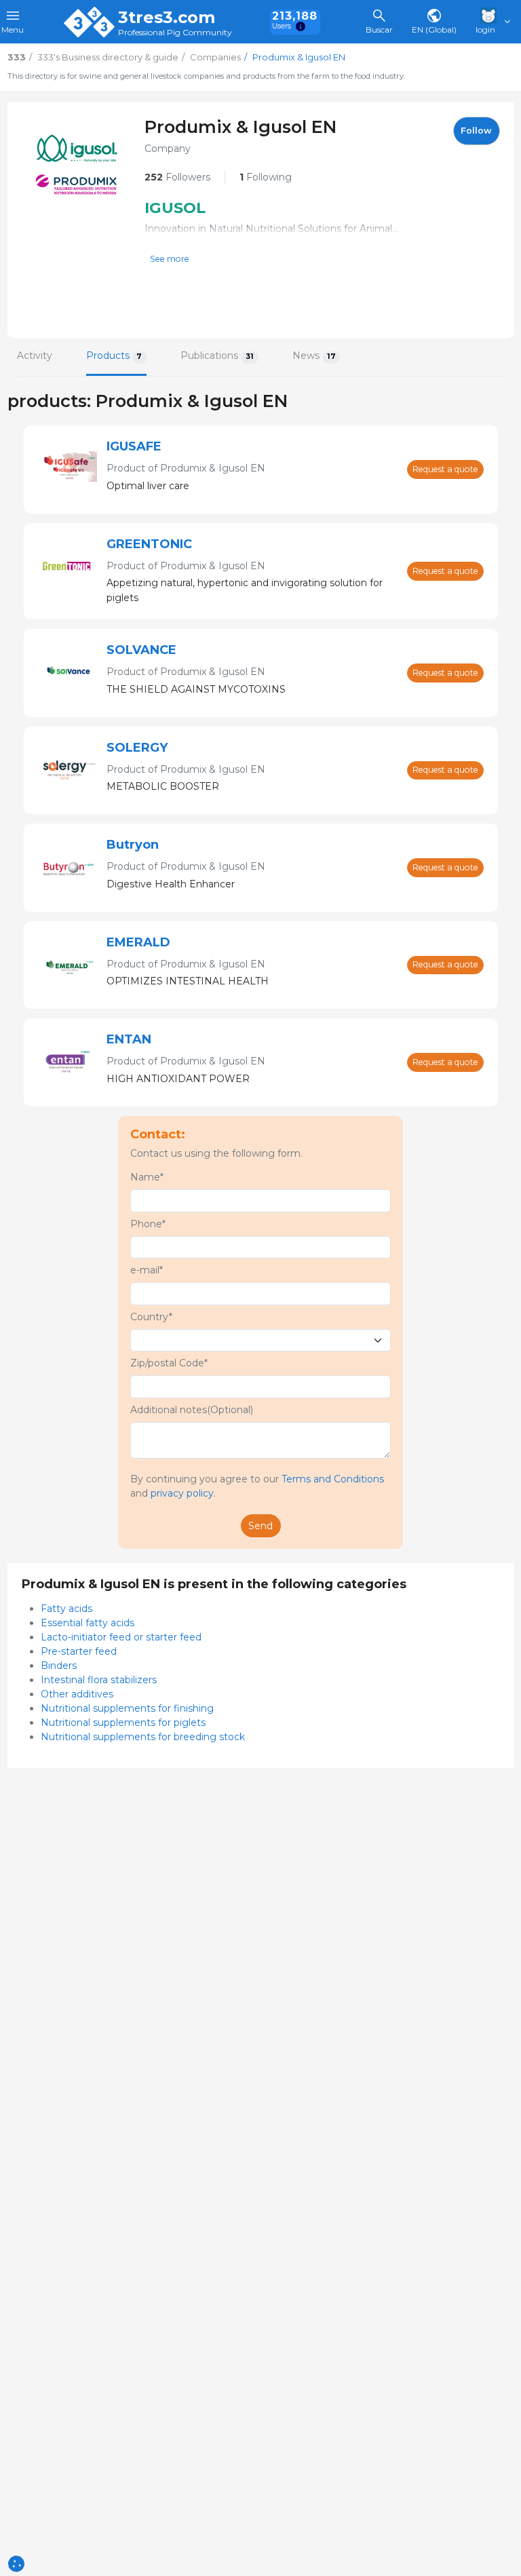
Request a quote (445, 469)
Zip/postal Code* (169, 1363)
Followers (177, 177)
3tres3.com (167, 18)
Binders (59, 1666)
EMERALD (138, 942)
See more (170, 259)
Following (266, 177)
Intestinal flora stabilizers (99, 1680)
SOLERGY (137, 748)
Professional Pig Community (175, 33)
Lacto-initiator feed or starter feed (121, 1637)
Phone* (148, 1224)
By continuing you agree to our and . (257, 1486)
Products (114, 355)
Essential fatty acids (88, 1623)
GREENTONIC (149, 544)
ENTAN (129, 1039)
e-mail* (147, 1270)
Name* (147, 1177)
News (314, 355)
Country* (151, 1317)
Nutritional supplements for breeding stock (143, 1737)
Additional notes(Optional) (192, 1410)
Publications (217, 355)
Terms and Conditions (333, 1479)
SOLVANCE (141, 650)
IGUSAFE (134, 446)
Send (260, 1526)
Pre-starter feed (79, 1651)
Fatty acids (66, 1609)
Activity (35, 355)
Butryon (133, 845)
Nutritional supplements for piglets (123, 1723)
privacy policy (182, 1493)
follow (476, 131)
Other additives (77, 1694)
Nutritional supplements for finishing (127, 1708)
